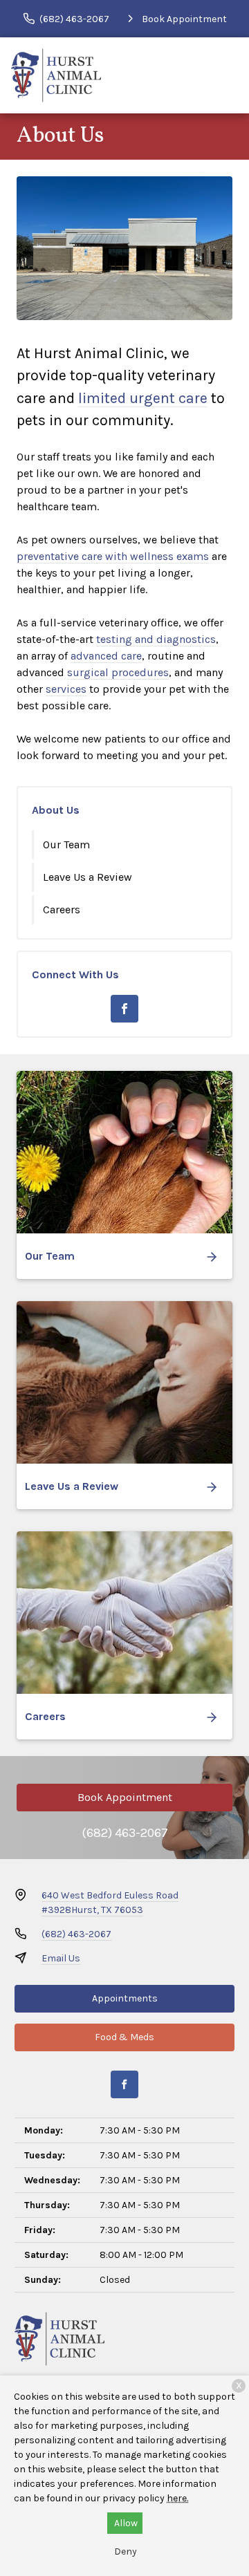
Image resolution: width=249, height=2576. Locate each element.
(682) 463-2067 (125, 1833)
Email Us (61, 1958)
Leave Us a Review (87, 877)
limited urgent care (143, 398)
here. (177, 2498)
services (66, 689)
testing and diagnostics (156, 639)
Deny (126, 2551)
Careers (62, 909)
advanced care (106, 656)
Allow (126, 2523)
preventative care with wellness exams (113, 556)
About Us (56, 810)
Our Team (66, 844)
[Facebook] (124, 1009)
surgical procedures (118, 672)
